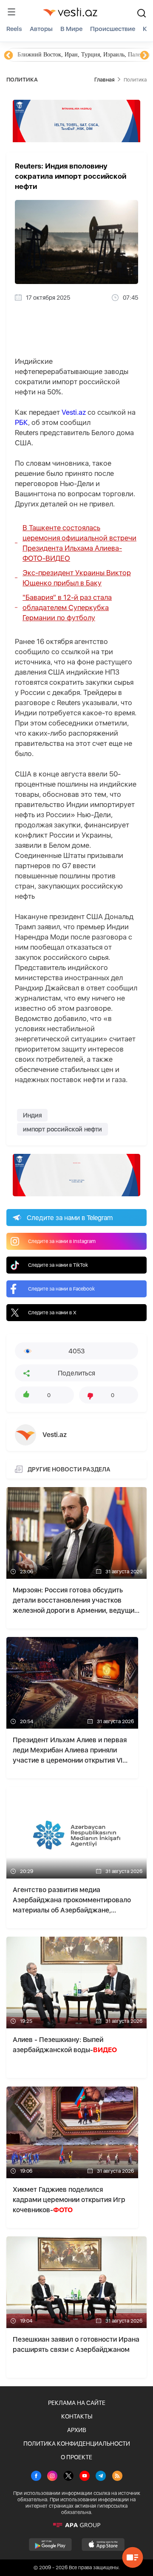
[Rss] (117, 2477)
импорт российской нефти (62, 1129)
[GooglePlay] (50, 2545)
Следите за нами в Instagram (62, 1241)
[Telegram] (101, 2477)
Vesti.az (74, 412)
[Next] (144, 56)
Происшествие (113, 29)
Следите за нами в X (52, 1313)
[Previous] (8, 56)
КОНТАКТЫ (77, 2416)
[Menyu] (11, 12)
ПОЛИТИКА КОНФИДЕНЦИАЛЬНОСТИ (77, 2444)
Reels (14, 29)
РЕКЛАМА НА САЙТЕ (77, 2403)
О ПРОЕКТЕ (76, 2457)
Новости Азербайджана (48, 55)
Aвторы (41, 29)
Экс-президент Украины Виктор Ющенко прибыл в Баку (77, 578)
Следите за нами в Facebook (61, 1289)
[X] (68, 2477)
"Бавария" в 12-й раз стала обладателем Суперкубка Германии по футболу (67, 607)
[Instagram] (52, 2477)
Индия (32, 1115)
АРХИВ (77, 2430)
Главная (104, 80)
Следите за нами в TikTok (58, 1265)
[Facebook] (36, 2477)
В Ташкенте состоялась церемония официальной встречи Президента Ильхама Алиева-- (79, 543)
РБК (21, 422)
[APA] (76, 2525)
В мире (71, 29)
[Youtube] (85, 2477)
